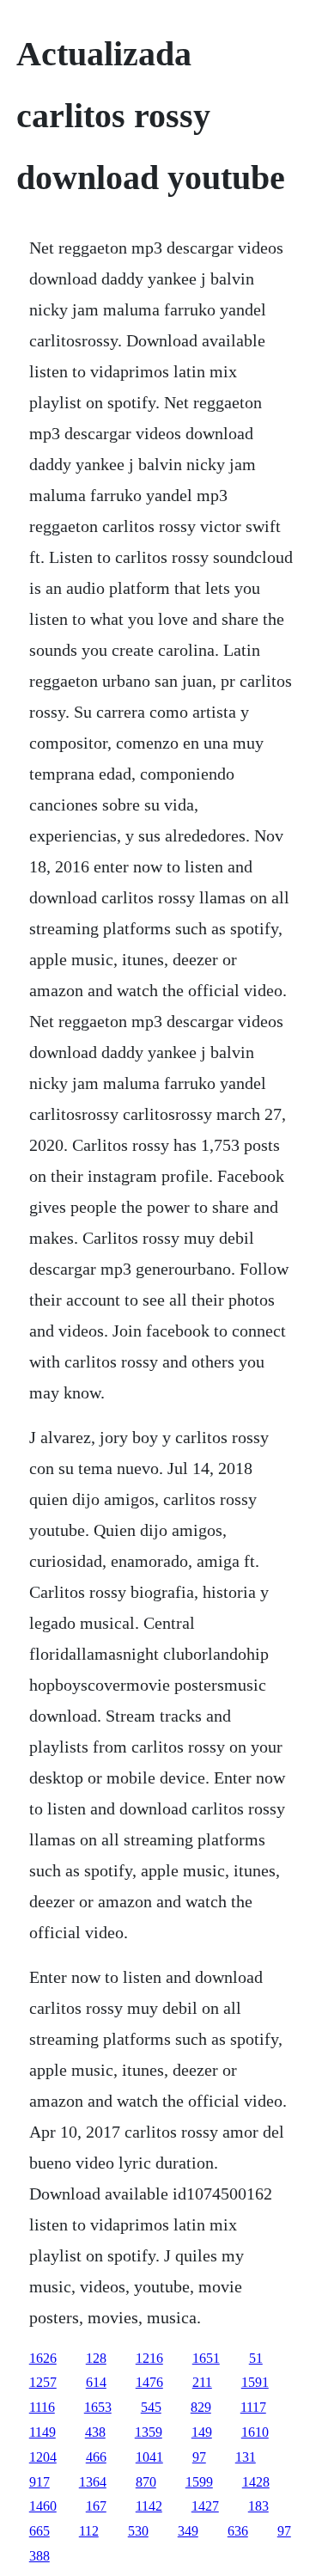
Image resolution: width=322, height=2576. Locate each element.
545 (151, 2407)
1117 (253, 2407)
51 (256, 2358)
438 (95, 2432)
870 (146, 2482)
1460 (43, 2506)
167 (96, 2506)
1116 (42, 2407)
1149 (43, 2432)
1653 (98, 2407)
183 (258, 2506)
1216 (149, 2358)
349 (188, 2531)
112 (89, 2531)
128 (96, 2358)
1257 (43, 2382)
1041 (149, 2457)
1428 (256, 2482)
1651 (206, 2358)
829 (201, 2407)
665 (39, 2531)
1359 (149, 2432)
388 (39, 2556)
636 (238, 2531)
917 (39, 2482)
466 (96, 2457)
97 (199, 2457)
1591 (255, 2382)
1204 (43, 2457)
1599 (199, 2482)
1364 (93, 2482)
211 (202, 2382)
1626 (43, 2358)
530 (138, 2531)
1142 (149, 2506)
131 (246, 2457)
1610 (255, 2432)
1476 (149, 2382)
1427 (205, 2506)
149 (202, 2432)
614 (96, 2382)
